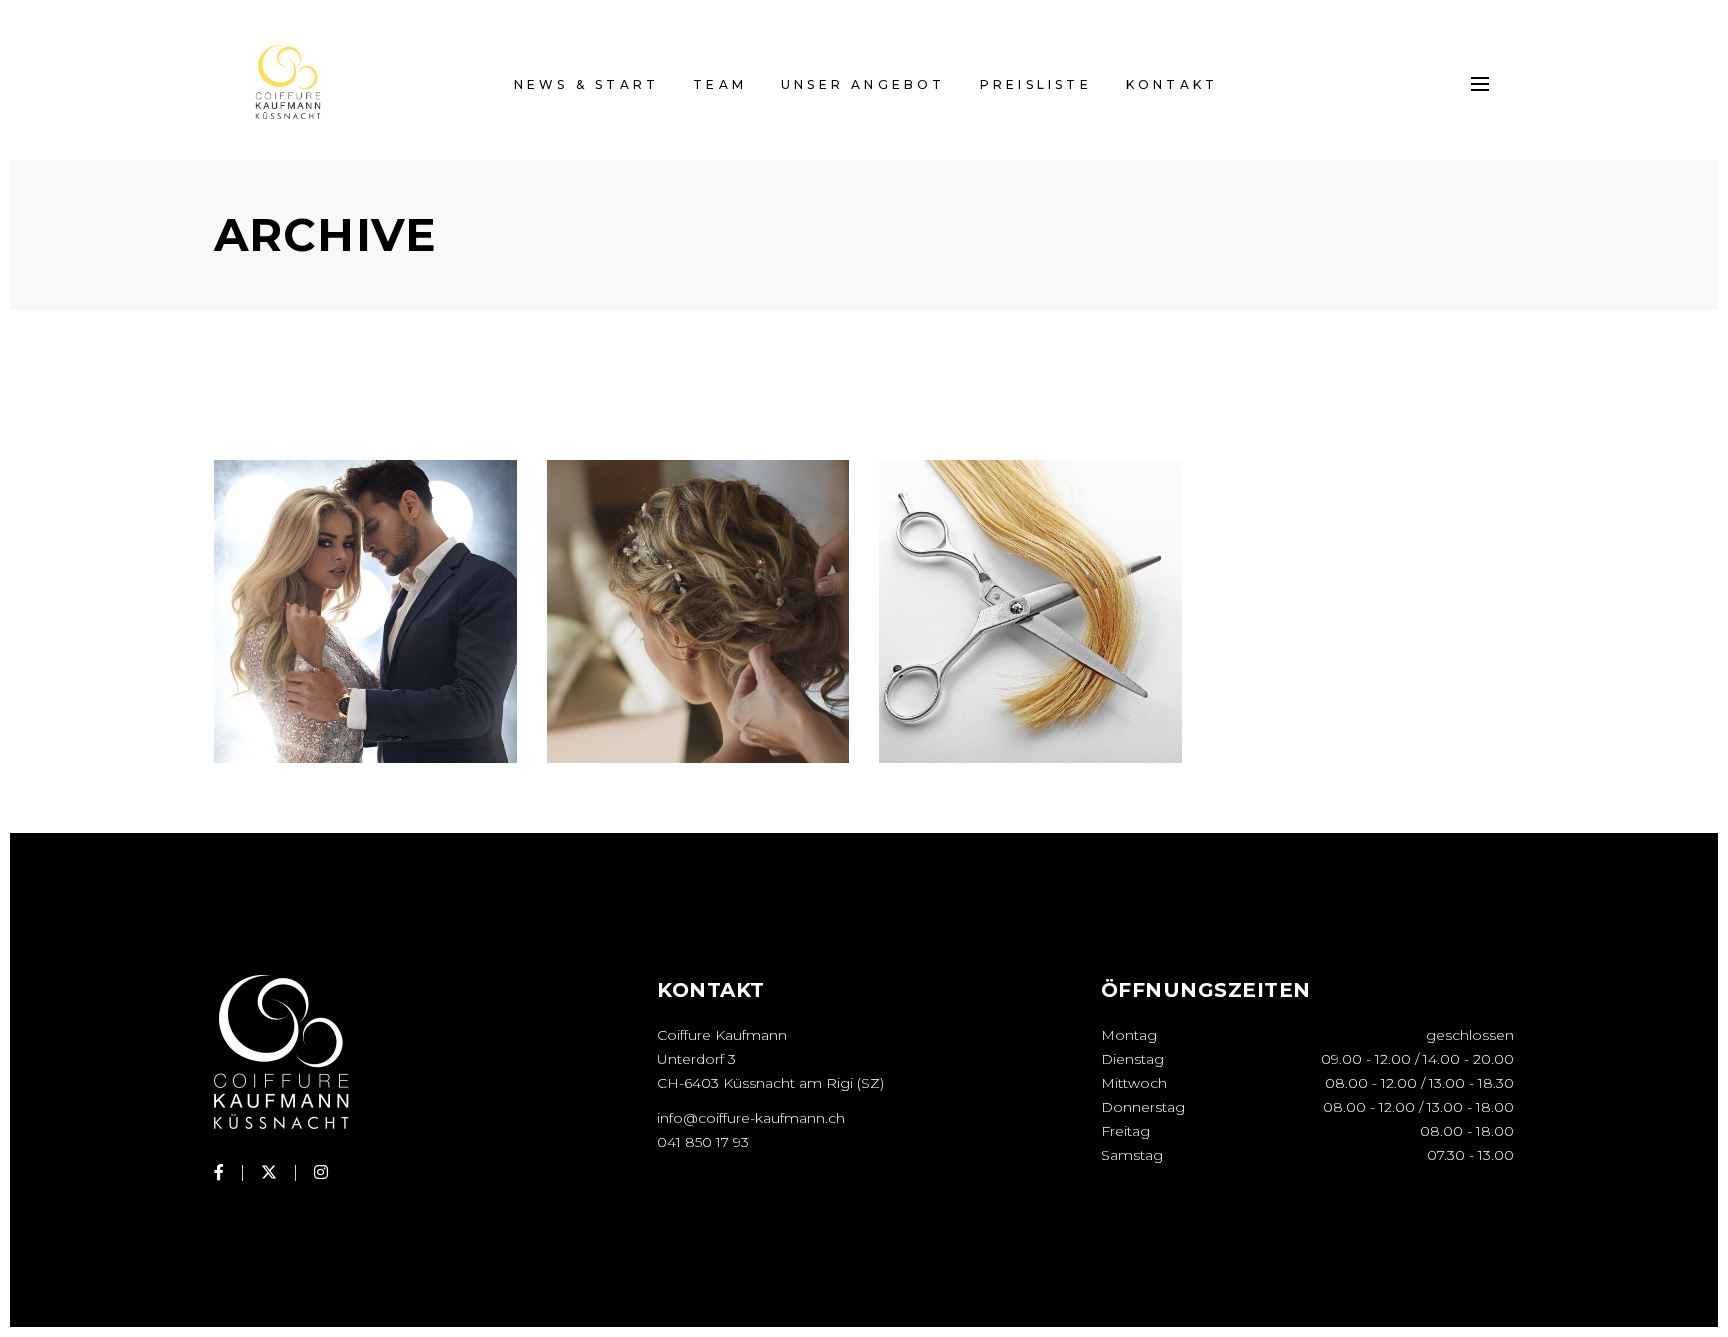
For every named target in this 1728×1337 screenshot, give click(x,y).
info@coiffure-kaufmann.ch (751, 1118)
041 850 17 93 (703, 1142)
